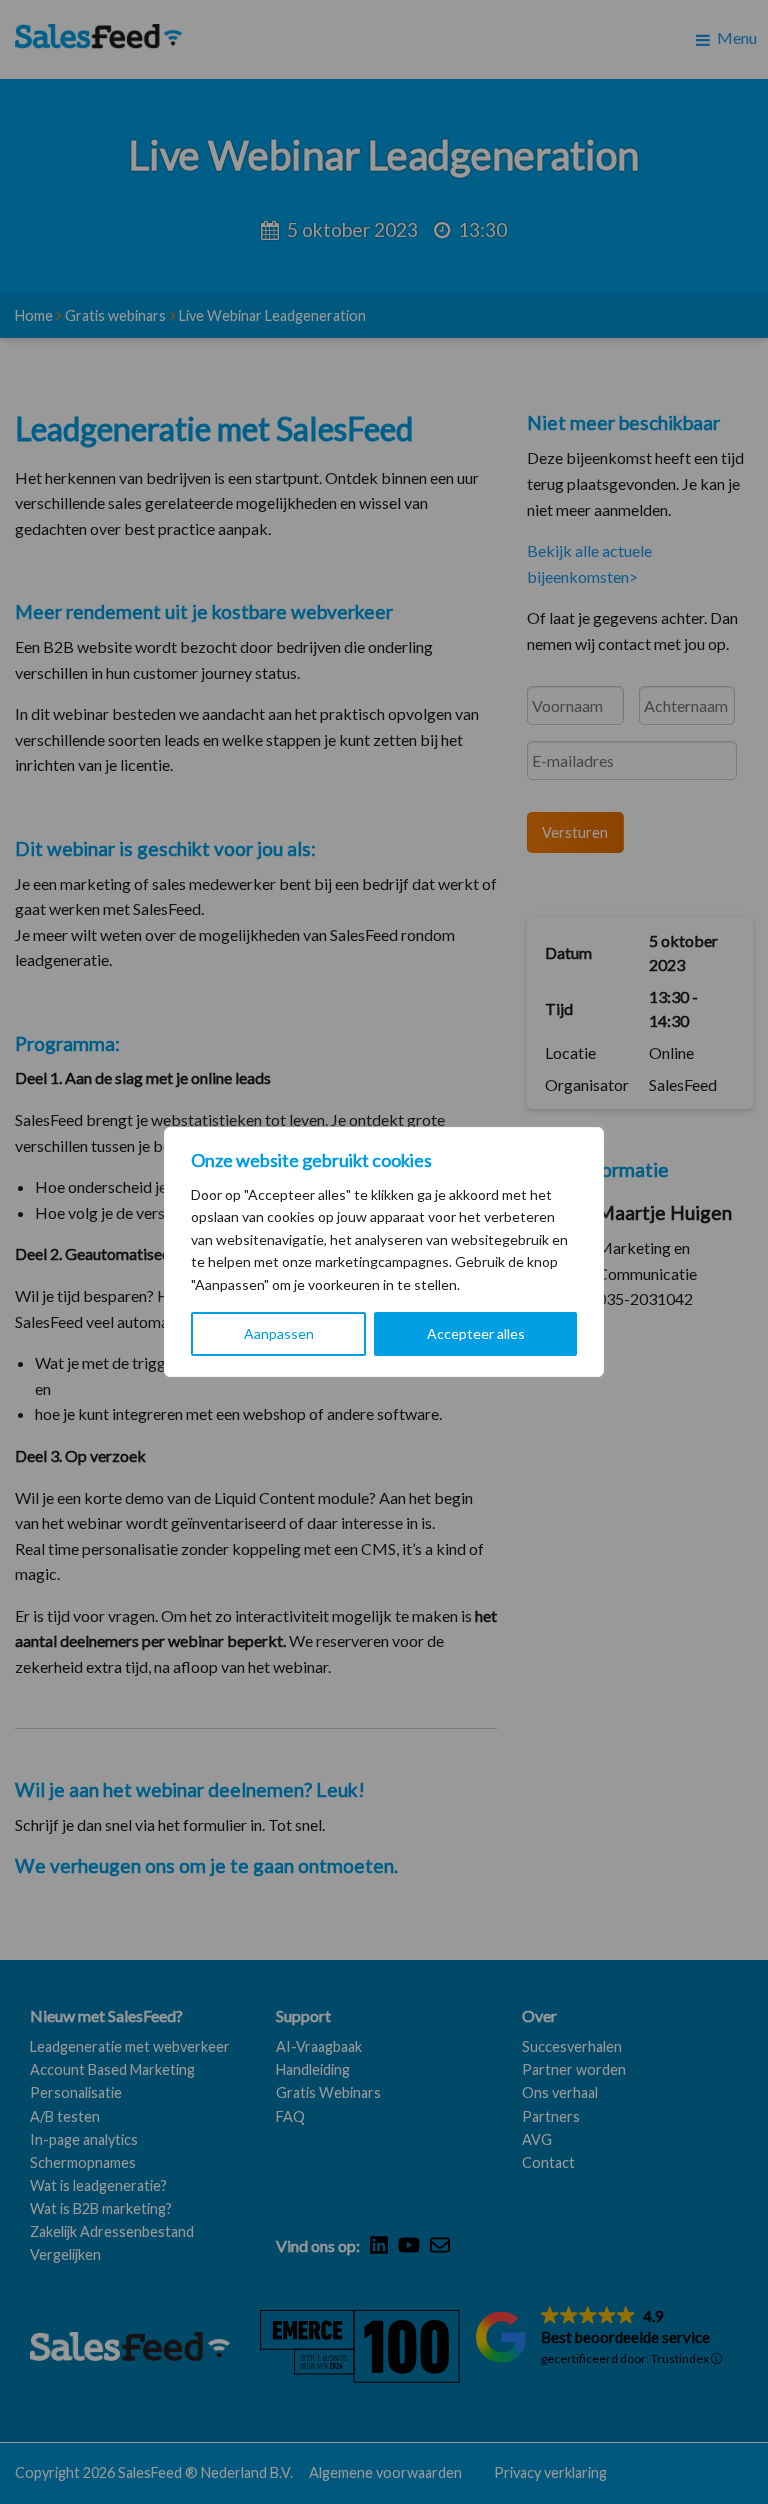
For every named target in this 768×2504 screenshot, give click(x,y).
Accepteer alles (476, 1333)
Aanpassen (279, 1333)
